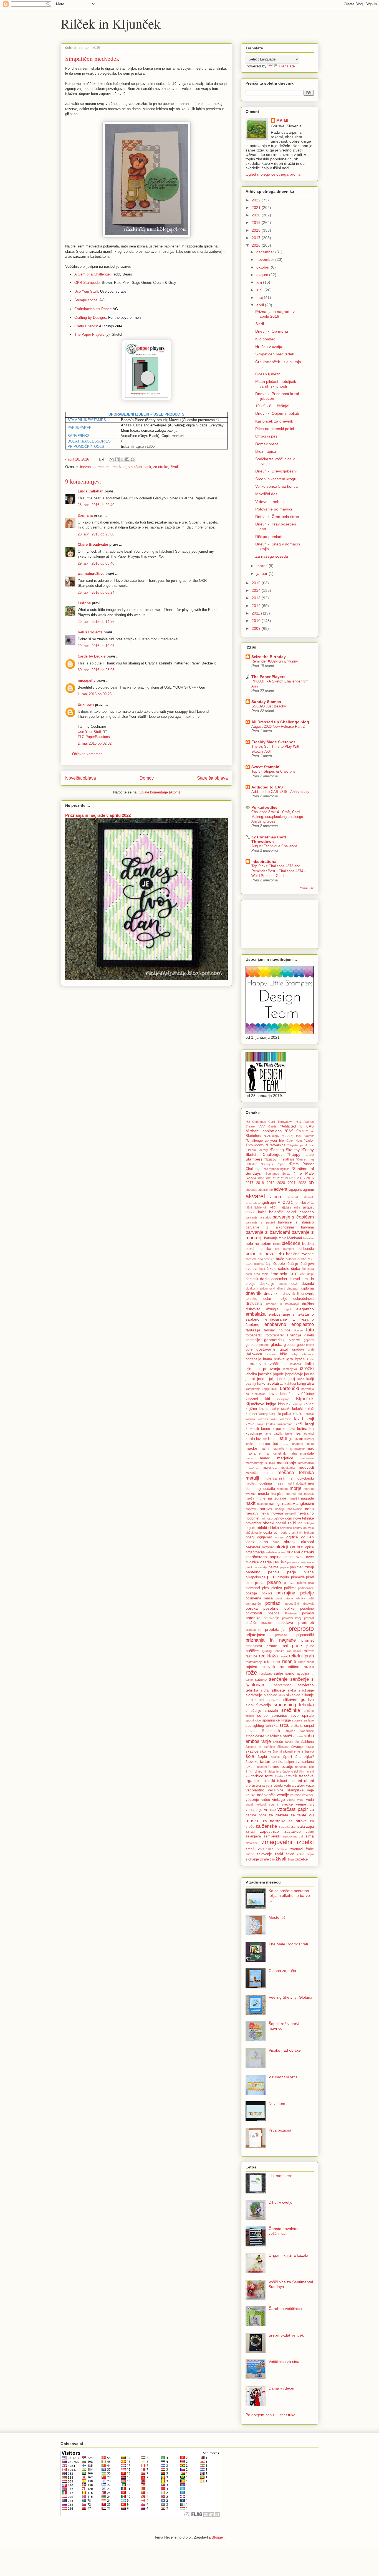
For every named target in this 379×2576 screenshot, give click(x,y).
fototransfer (275, 1335)
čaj (268, 1264)
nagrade (307, 1498)
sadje (279, 1673)
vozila (274, 1804)
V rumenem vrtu (283, 2077)
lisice (272, 1439)
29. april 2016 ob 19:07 (96, 646)
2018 (257, 230)
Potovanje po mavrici (274, 509)
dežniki (308, 1283)
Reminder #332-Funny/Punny (275, 661)
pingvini (284, 1577)
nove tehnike (304, 1518)
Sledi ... (262, 324)
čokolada (308, 1269)
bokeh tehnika (258, 1249)
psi (285, 1646)
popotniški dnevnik (300, 1604)
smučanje (253, 1711)
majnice (300, 1448)
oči (276, 1533)
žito (272, 1859)
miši (290, 1478)
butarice (291, 1259)
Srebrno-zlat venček (286, 2335)
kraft (299, 1419)
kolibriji (263, 1414)
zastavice (293, 1831)
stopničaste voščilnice (264, 1736)
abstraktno (266, 1190)
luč (276, 1444)
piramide (298, 1577)
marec (262, 566)
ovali (300, 1557)
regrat (284, 1656)
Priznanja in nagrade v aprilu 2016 (275, 314)
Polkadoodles (264, 807)
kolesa (251, 1414)
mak (310, 1448)
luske (310, 1444)
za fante (299, 1815)
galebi (309, 1335)
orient (282, 1552)
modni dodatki (296, 1483)
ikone (310, 1359)
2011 (256, 613)
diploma (308, 1288)
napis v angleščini (298, 1503)
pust (310, 1646)
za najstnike (274, 1821)
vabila (289, 1786)
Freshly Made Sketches (273, 742)
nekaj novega (272, 1513)
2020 (257, 215)
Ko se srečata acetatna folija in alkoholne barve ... (289, 1895)
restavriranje (254, 1662)
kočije (276, 1409)
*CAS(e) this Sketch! (298, 1136)
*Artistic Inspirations (264, 1131)
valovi (300, 1785)
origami (293, 1552)
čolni (249, 1274)
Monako (282, 1489)
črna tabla (261, 1274)
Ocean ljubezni (268, 374)
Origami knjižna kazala (288, 2255)
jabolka (251, 1374)
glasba (277, 1344)
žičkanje (252, 1859)
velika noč (254, 1795)
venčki (270, 1795)
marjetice (285, 1458)
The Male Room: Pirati (288, 1944)
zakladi (250, 1832)
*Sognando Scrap (277, 1174)
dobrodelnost (304, 1299)
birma (277, 1244)
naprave (251, 1509)
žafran (250, 1854)
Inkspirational (264, 861)
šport (288, 1756)
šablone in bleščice (260, 1747)
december (266, 252)
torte (269, 1776)
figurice (284, 1330)
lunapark (297, 1444)
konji (273, 1414)
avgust (263, 275)
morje (295, 1488)
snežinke (291, 1710)
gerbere (252, 1345)
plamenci (253, 1588)
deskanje (267, 1284)
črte (293, 1274)
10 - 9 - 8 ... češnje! (272, 406)
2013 (257, 598)
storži (287, 1736)
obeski (268, 1523)
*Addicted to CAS (297, 1126)
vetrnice (296, 1795)
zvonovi (296, 1849)
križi (299, 1424)
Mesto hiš (277, 1917)
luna (285, 1444)
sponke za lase (303, 1720)
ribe (277, 1662)
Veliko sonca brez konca (276, 486)
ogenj (250, 1537)
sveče (278, 1742)
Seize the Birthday (269, 657)
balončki (276, 1212)
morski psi (294, 1494)
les (298, 1433)
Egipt (288, 1309)
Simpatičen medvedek (275, 354)
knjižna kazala (257, 1409)
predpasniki (253, 1630)
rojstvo (251, 1667)
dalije (310, 1274)
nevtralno (306, 1513)
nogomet (252, 1518)
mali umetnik (275, 1453)
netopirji (290, 1513)
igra (290, 1359)
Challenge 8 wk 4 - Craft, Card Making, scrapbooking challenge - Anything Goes (278, 817)
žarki (279, 1854)
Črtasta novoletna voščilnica (284, 2231)
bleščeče (291, 1243)
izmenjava (290, 1369)
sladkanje (306, 1690)
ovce (310, 1557)
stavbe (251, 1731)
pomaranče (253, 1604)
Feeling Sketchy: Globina (290, 1997)
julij (260, 282)
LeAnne (84, 603)
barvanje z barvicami (268, 1232)
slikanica (293, 1695)
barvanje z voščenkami (283, 1238)
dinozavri (293, 1288)
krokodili (252, 1429)
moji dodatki (265, 1489)
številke (252, 1761)
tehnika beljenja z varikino (293, 1762)
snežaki (271, 1710)
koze (274, 1419)
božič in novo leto (265, 1254)
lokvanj (309, 1439)
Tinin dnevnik (256, 1771)
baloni (291, 1212)
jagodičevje (294, 1374)
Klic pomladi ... (268, 339)
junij (260, 290)
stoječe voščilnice (300, 1731)
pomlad (273, 1603)
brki (260, 1259)
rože (251, 1673)
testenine (301, 1767)
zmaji (250, 1849)
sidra (265, 1690)
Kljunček (305, 1399)
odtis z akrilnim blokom (297, 1533)
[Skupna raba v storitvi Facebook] (127, 459)
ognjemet (265, 1537)
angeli (264, 1202)
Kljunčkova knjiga (261, 1404)
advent (281, 1189)
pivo (311, 1583)
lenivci (289, 1434)
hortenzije (253, 1359)
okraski (290, 1542)
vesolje (283, 1795)
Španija (275, 1757)
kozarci (263, 1419)
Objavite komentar (87, 754)
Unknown (86, 705)
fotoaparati (254, 1335)
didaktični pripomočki (260, 1288)
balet (262, 1212)
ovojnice (252, 1562)
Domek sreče (267, 444)
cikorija (259, 1264)
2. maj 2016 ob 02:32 (95, 743)
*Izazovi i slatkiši (279, 1159)
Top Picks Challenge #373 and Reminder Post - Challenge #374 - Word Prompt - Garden (278, 871)
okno (276, 1542)
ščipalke (283, 1747)
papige (284, 1567)
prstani (272, 1646)
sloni (250, 1705)
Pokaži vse (306, 888)
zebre (310, 1832)
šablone (308, 1742)
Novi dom (277, 2104)
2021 (257, 208)
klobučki (285, 1404)
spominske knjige (276, 1720)
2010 (257, 621)
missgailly (87, 680)
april (261, 305)
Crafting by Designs (90, 318)
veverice (308, 1795)
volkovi (261, 1804)
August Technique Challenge (274, 846)
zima (310, 1836)
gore (249, 1349)
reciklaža (268, 1656)
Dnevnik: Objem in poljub (277, 413)
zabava (284, 1827)
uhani (309, 1781)
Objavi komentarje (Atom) (159, 792)
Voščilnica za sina (284, 2362)
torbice (257, 1776)
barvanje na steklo (258, 1217)
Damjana (85, 515)
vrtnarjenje (254, 1810)
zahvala (298, 1826)
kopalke (285, 1414)
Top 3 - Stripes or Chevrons (273, 771)
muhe (261, 1498)
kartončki (290, 1388)
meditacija (288, 1468)
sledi (282, 1695)
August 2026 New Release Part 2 (278, 726)
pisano (274, 1582)
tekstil (250, 1767)
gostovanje (266, 1349)
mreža (250, 1498)
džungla (272, 1309)
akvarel (255, 1196)
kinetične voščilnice (297, 1394)
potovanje (271, 1618)
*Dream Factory (257, 1150)
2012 (257, 606)
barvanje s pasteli (260, 1222)
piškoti (301, 1583)
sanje (249, 1680)
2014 (257, 590)
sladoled (271, 1695)
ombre (297, 1547)
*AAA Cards (268, 1126)
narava (266, 1509)
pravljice (267, 1623)
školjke (266, 1751)
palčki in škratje (256, 1567)
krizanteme (285, 1424)
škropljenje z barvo (298, 1751)
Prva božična (280, 2130)
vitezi (301, 1800)
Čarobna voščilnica (285, 2309)
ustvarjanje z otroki (267, 1786)
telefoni (262, 1767)
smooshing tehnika (294, 1705)
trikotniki (268, 1781)
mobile (250, 1483)
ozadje (266, 1562)
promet (308, 1640)
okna (264, 1542)
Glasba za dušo (282, 1971)
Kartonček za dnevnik (274, 421)
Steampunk (271, 1731)
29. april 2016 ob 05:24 (96, 592)
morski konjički (271, 1494)
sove (295, 1716)
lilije (265, 1439)
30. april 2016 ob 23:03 (96, 670)
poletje (307, 1593)
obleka (274, 1528)
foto (310, 1330)
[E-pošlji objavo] (101, 459)
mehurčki (252, 1473)
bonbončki (306, 1249)
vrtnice (270, 1809)
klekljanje (283, 1399)
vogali (249, 1804)
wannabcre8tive (91, 574)
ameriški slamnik (301, 1197)
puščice (252, 1651)
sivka (292, 1690)
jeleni (250, 1379)
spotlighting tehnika (261, 1726)
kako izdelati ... (270, 1383)
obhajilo (309, 1523)
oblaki (262, 1528)
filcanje (298, 1330)
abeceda (251, 1190)
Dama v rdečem (283, 2388)
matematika (306, 1463)
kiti (268, 1399)
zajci (310, 1826)
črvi (303, 1274)
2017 (257, 238)
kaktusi (290, 1384)
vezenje (252, 1799)
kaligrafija (305, 1383)
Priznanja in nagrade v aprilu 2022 (98, 815)
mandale (307, 1453)
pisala (260, 1583)
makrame (253, 1453)
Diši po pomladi (269, 537)
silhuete (278, 1690)
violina (291, 1800)
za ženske (266, 1826)
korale (297, 1414)
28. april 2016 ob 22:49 (96, 505)
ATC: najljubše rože (285, 1207)
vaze (310, 1786)
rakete (309, 1651)
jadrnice (265, 1374)
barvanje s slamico (296, 1222)
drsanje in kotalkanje (282, 1304)
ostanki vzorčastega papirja (280, 1554)
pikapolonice (256, 1577)
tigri (311, 1767)
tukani (282, 1781)
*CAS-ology (272, 1136)
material (252, 1468)
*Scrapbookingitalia (277, 1169)
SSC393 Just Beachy (269, 706)
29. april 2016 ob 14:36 (96, 622)
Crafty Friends (86, 326)
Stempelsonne (86, 300)
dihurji (281, 1288)
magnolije (278, 1448)
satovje (261, 1680)
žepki (310, 1854)
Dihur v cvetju (281, 2202)
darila (265, 1279)
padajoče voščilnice (300, 1562)
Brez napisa (266, 451)
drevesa (254, 1304)
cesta (302, 1259)
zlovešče (252, 1843)
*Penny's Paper (273, 1164)
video (266, 1800)
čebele (279, 1263)
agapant (295, 1190)
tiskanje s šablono (281, 1771)
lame (268, 1434)
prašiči (251, 1623)
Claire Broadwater (93, 544)
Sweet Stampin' (266, 767)
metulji (252, 1478)
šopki (262, 1756)
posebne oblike (279, 1608)
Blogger (218, 2537)
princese (281, 1635)
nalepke (262, 1504)
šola (250, 1756)
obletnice (286, 1528)
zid (301, 1836)
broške (269, 1259)
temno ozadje (281, 1766)
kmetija (297, 1404)
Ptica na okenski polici (275, 429)
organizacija (255, 1552)
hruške (279, 1359)
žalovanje (264, 1854)
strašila (298, 1736)
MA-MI (282, 120)
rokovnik (268, 1667)
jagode (279, 1374)
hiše (284, 1354)
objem (250, 1528)
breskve (251, 1259)
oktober (264, 267)
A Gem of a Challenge (92, 274)
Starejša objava (212, 778)
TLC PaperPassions (94, 737)
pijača (309, 1572)
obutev (298, 1528)
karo (275, 1389)
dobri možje (275, 1299)
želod (290, 1854)
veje (310, 1790)
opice (309, 1547)
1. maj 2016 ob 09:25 (95, 694)
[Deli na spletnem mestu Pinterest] (133, 459)
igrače (300, 1359)
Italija (309, 1364)
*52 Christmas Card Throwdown (269, 1122)
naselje (280, 1509)
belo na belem (258, 1243)
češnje (293, 1264)
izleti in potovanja (263, 1369)
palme (273, 1567)
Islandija (296, 1364)
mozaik (309, 1494)
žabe (310, 1849)
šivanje (297, 1747)
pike (271, 1577)
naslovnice (295, 1509)
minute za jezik (273, 1478)
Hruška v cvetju (269, 347)
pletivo (277, 1588)
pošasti (308, 1613)
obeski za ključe (289, 1523)
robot (310, 1662)
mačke (251, 1448)
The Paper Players (89, 334)
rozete (309, 1667)
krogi (309, 1424)
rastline (251, 1656)
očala (268, 1533)
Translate (287, 66)
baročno (307, 1212)
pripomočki (305, 1635)
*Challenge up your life (265, 1141)
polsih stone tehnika (290, 1598)
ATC (281, 1202)
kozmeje (285, 1419)
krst (292, 1429)
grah (311, 1349)
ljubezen (296, 1439)
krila (260, 1424)
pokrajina (286, 1593)
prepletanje (275, 1629)
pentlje (274, 1572)
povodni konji (292, 1618)
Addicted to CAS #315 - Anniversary (280, 792)
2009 (257, 628)
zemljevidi (272, 1836)
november (266, 259)
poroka (252, 1608)
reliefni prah (301, 1656)
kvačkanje (254, 1434)
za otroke (161, 467)
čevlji (262, 1269)
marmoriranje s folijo (260, 1463)
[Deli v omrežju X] (122, 459)
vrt (312, 1804)
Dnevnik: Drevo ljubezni (276, 471)
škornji (277, 1751)
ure (248, 1786)
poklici (267, 1593)
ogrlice (292, 1537)
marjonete (307, 1458)
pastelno (253, 1572)
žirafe (264, 1859)
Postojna (291, 1613)
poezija (251, 1593)
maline (293, 1453)
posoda (274, 1613)
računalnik (294, 1651)
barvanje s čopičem (293, 1217)
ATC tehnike (296, 1203)
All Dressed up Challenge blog (280, 722)
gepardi (309, 1340)
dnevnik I (272, 1293)
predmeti (306, 1622)
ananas (251, 1203)
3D (311, 1183)
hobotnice (307, 1354)
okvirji (282, 1547)
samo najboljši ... (300, 1673)
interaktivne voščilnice (266, 1364)
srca (284, 1725)
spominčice (253, 1720)
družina (308, 1304)
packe (280, 1562)
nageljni (294, 1498)
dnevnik (254, 1293)
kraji (310, 1419)
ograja (279, 1537)
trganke (252, 1781)
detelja (283, 1284)
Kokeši (286, 1409)
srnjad (309, 1726)
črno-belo (279, 1274)
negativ (252, 1513)
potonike (253, 1618)
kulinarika (305, 1429)
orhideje (272, 1552)
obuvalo (309, 1528)
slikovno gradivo (299, 1700)
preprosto (301, 1629)
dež (294, 1284)
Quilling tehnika (273, 1651)
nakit (251, 1503)
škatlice (252, 1751)
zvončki (282, 1849)
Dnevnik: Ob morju (272, 331)
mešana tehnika (296, 1472)
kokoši (297, 1409)
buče (280, 1259)
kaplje (266, 1389)
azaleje (250, 1212)
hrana (267, 1359)
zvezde (265, 1849)
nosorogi (272, 1518)
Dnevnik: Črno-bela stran (277, 517)
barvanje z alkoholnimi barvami (280, 1227)
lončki (249, 1444)
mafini (265, 1448)
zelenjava (253, 1836)
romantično (290, 1667)
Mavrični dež (266, 494)
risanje (289, 1661)
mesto (267, 1473)
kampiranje (253, 1389)
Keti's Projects (90, 632)
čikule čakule (278, 1268)
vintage (279, 1799)
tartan (265, 1761)
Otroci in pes (266, 436)
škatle (310, 1747)
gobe (301, 1345)
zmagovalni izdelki (288, 1842)
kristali (270, 1424)
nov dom (285, 1518)
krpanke (280, 1429)
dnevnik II (291, 1294)
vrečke (287, 1804)
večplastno (255, 1790)
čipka (296, 1268)
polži (311, 1598)
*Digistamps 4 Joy (301, 1145)
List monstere (281, 2176)
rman (302, 1662)
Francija (294, 1335)
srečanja (297, 1726)
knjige (309, 1404)
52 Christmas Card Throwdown (269, 839)
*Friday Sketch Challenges (280, 1152)
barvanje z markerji (95, 467)
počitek (290, 1588)
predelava (285, 1623)
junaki (282, 1379)
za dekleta (279, 1815)
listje (282, 1438)
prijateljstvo (255, 1635)
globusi (290, 1345)
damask (252, 1279)
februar (269, 1330)
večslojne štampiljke (286, 1790)
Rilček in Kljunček (111, 23)
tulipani (296, 1781)
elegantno (305, 1309)
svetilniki (292, 1742)
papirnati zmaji (302, 1567)
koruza (250, 1419)
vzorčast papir (140, 467)
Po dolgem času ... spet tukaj (271, 2415)
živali (175, 467)
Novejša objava (81, 778)
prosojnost (254, 1646)
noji (263, 1518)
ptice (297, 1646)
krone (266, 1429)
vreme (301, 1804)
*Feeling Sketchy (285, 1150)
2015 (257, 583)
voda (310, 1800)
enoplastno (303, 1324)
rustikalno (266, 1673)
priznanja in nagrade (271, 1640)
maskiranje (286, 1463)
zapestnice (269, 1831)
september (282, 1685)
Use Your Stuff (86, 291)
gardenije (253, 1340)
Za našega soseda (272, 556)
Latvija (278, 1434)
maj (260, 297)
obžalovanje (254, 1533)
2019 (257, 223)
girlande (264, 1345)
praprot (309, 1618)
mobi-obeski (304, 1478)
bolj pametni (284, 1249)
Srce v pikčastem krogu (276, 479)
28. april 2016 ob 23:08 (96, 534)
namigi (275, 1503)
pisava (289, 1583)
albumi (277, 1197)
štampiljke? (305, 1757)
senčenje (278, 1679)
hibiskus (271, 1354)
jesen (262, 1379)
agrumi (308, 1190)
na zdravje (277, 1498)
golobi (310, 1345)
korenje (309, 1414)
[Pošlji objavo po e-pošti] (112, 459)
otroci (289, 1557)
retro (268, 1662)
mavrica (270, 1467)
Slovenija (263, 1705)
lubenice (263, 1444)
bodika (308, 1243)
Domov (147, 778)
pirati (310, 1577)
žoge (291, 1859)
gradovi (298, 1349)
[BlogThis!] (117, 459)
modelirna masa (270, 1483)
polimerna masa (259, 1598)
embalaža (256, 1314)
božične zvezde (300, 1254)
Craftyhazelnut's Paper (93, 309)
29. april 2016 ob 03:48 (96, 563)
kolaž (309, 1409)
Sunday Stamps (266, 702)
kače (301, 1379)
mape (249, 1458)
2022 (257, 200)
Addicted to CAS (267, 787)
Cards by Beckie (92, 656)
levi (259, 1439)
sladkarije (254, 1695)
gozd (284, 1349)
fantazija (253, 1330)
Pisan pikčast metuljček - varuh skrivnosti (277, 384)
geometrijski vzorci (282, 1340)
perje (292, 1572)
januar (262, 573)
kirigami (252, 1399)
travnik (292, 1776)
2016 (257, 245)
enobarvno (275, 1324)
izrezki (307, 1368)
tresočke (306, 1776)
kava (273, 1394)
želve (300, 1854)
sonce (262, 1715)
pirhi (249, 1583)
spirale (308, 1715)
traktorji (280, 1776)
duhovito (253, 1309)
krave (250, 1424)
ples (266, 1588)
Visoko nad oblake (285, 2050)
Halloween (254, 1354)
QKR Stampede (87, 283)
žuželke (301, 1859)
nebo (309, 1509)
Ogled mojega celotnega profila (273, 174)
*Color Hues (294, 1141)
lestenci (309, 1434)
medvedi (119, 467)
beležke (309, 1238)
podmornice (306, 1588)
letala (250, 1439)
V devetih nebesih (271, 502)
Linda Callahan (91, 491)
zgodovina (290, 1836)
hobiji (294, 1354)
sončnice (279, 1715)
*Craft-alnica (276, 1145)
